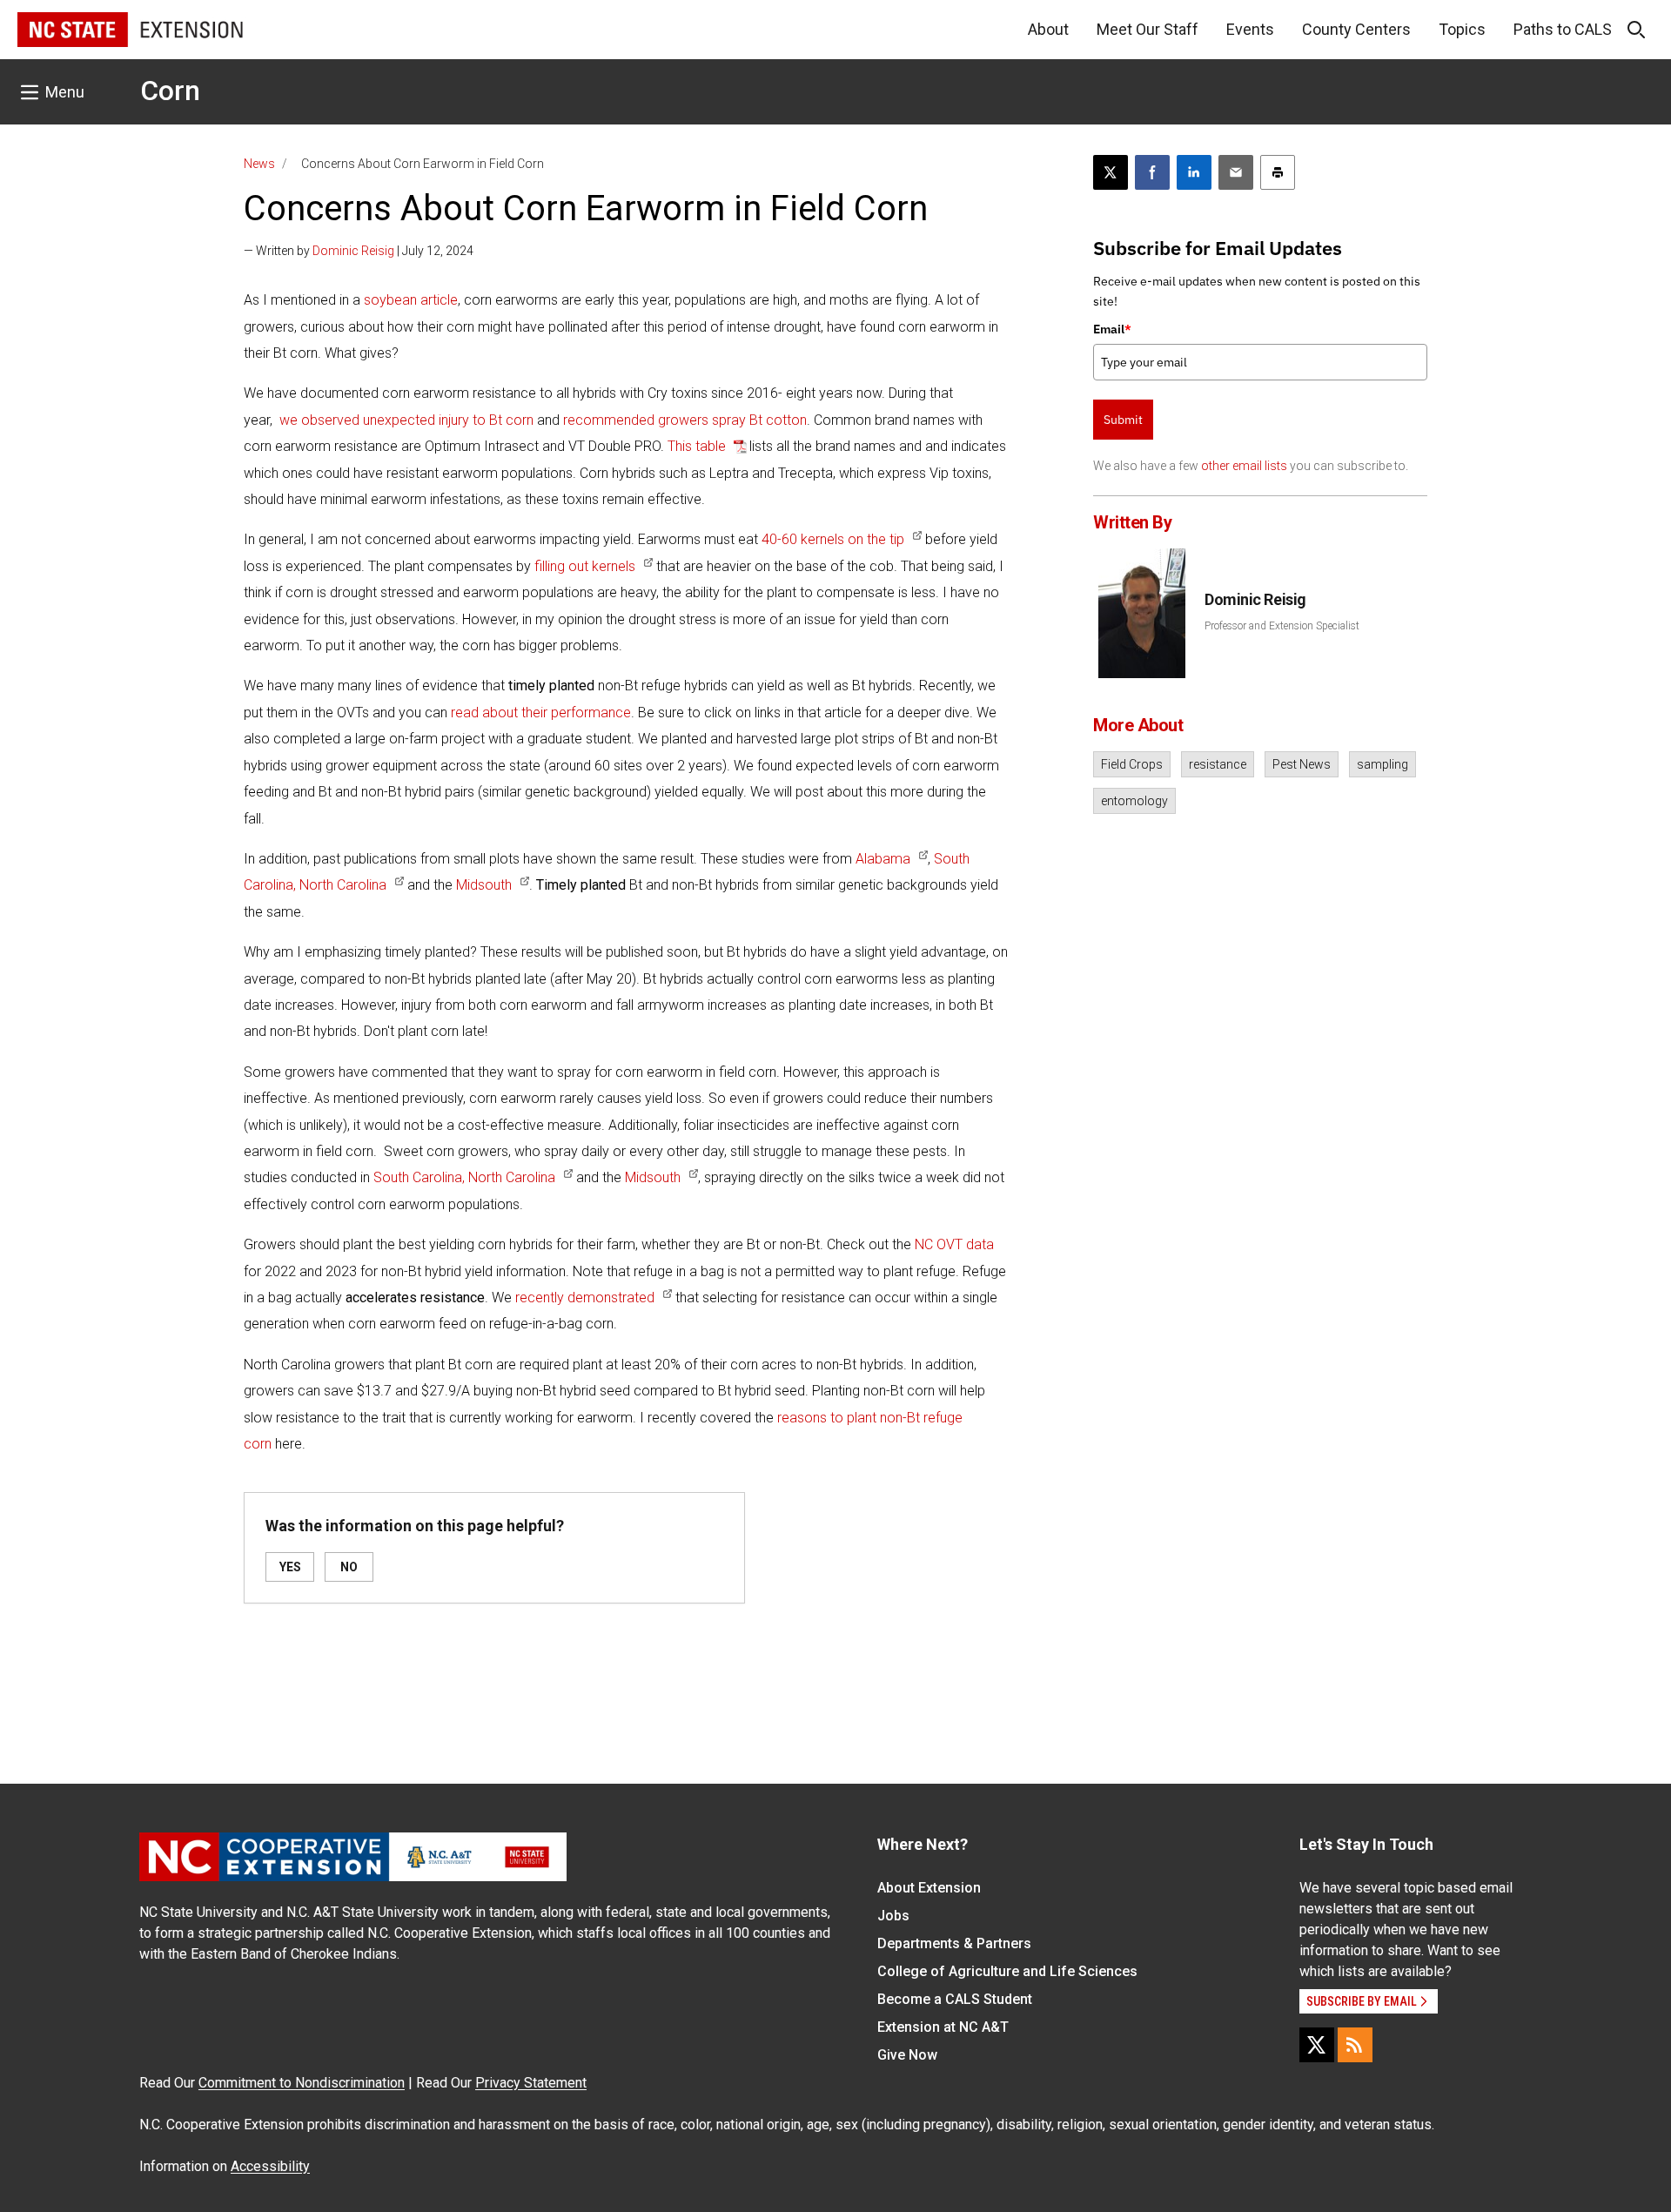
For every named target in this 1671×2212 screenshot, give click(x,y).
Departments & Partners (954, 1943)
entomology (1134, 801)
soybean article (411, 300)
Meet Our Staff (1148, 29)
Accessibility (270, 2166)
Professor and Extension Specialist (1282, 626)
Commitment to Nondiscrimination (302, 2083)
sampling (1382, 764)
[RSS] (1355, 2045)
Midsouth (484, 885)
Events (1250, 29)
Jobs (893, 1916)
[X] (1317, 2045)
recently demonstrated (585, 1298)
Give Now (907, 2055)
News (259, 164)
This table (698, 446)
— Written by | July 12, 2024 (359, 251)
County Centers (1356, 29)
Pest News (1302, 764)
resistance (1218, 764)
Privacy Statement (531, 2083)
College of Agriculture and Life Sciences (1007, 1971)
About (1048, 29)
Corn (170, 91)
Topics (1462, 29)
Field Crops (1132, 764)
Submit (1123, 420)
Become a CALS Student (955, 1999)
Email (1112, 329)
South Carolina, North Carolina (464, 1177)
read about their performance (541, 713)
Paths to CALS (1563, 29)
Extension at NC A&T (943, 2027)
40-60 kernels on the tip (833, 539)
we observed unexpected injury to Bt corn (406, 420)
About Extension (929, 1888)
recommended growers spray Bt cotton (683, 420)
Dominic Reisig (353, 251)
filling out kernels (585, 566)
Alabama (883, 859)
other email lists (1244, 466)
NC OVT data (954, 1244)
